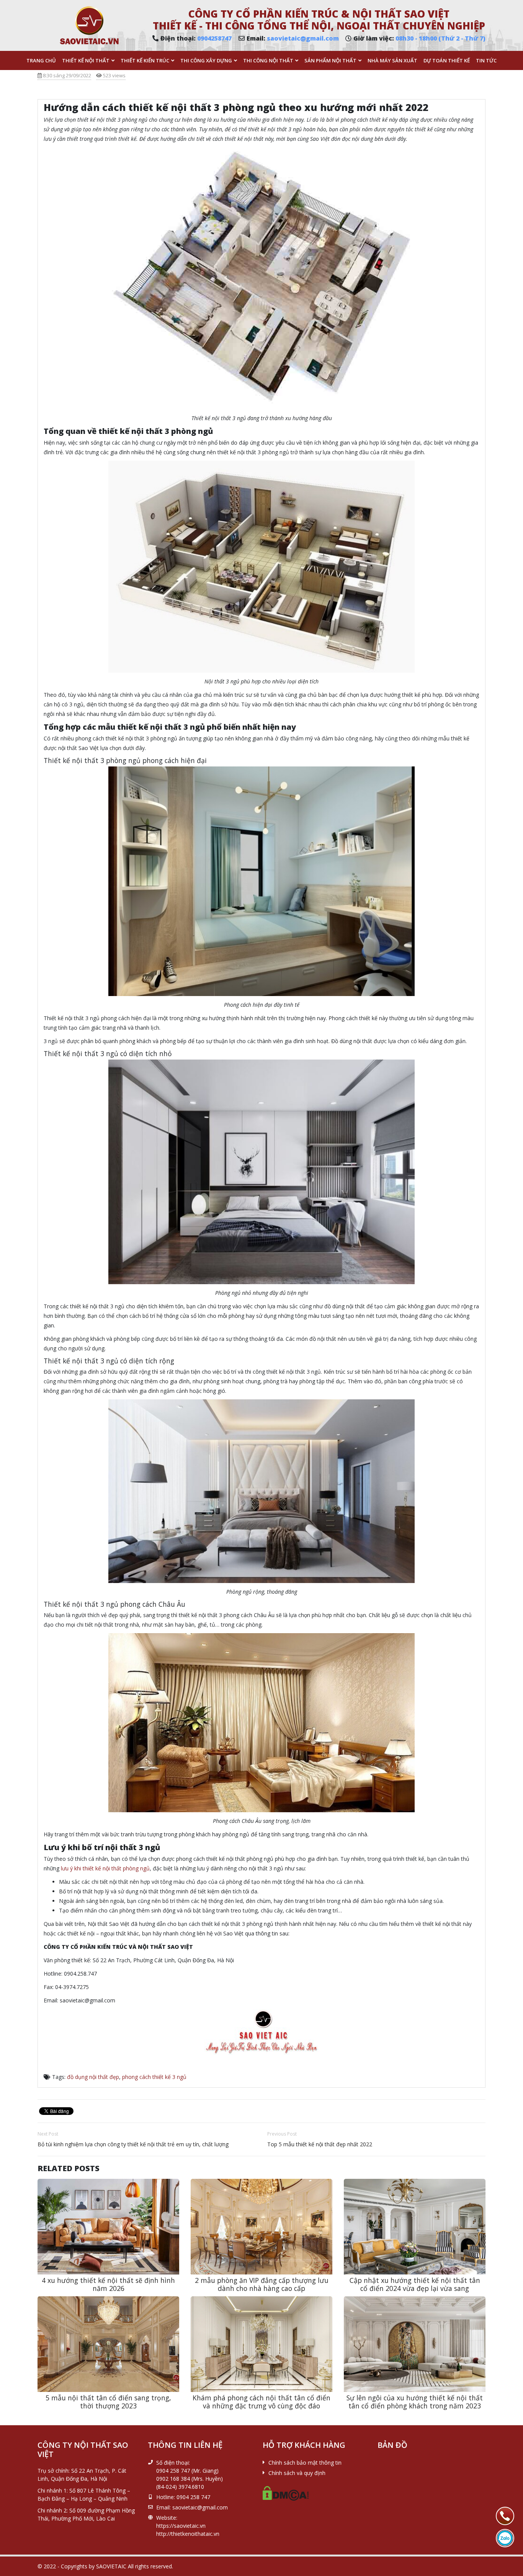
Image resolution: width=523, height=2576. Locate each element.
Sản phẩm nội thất (330, 60)
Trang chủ (41, 60)
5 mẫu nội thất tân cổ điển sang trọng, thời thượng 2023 (108, 2402)
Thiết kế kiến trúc (145, 60)
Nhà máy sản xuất (392, 60)
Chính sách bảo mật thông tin (305, 2463)
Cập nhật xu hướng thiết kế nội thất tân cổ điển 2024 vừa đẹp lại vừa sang (415, 2284)
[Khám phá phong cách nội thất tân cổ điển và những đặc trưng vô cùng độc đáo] (261, 2344)
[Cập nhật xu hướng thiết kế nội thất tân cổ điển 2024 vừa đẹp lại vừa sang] (415, 2227)
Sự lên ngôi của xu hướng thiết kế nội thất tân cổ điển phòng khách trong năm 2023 (415, 2402)
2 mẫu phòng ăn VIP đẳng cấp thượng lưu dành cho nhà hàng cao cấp (262, 2284)
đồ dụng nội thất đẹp (93, 2077)
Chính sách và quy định (297, 2473)
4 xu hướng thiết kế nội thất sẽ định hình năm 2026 (108, 2284)
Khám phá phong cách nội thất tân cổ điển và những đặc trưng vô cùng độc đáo (261, 2402)
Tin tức (486, 60)
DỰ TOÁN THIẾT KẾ (447, 60)
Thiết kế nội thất (86, 60)
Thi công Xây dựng (206, 60)
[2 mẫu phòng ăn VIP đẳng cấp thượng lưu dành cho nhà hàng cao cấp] (261, 2227)
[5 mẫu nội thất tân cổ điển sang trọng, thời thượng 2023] (108, 2344)
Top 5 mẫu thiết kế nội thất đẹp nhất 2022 (320, 2144)
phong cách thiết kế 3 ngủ (154, 2077)
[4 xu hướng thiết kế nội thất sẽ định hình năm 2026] (108, 2227)
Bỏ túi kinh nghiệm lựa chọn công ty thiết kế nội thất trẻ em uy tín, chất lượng (133, 2144)
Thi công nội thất (268, 60)
